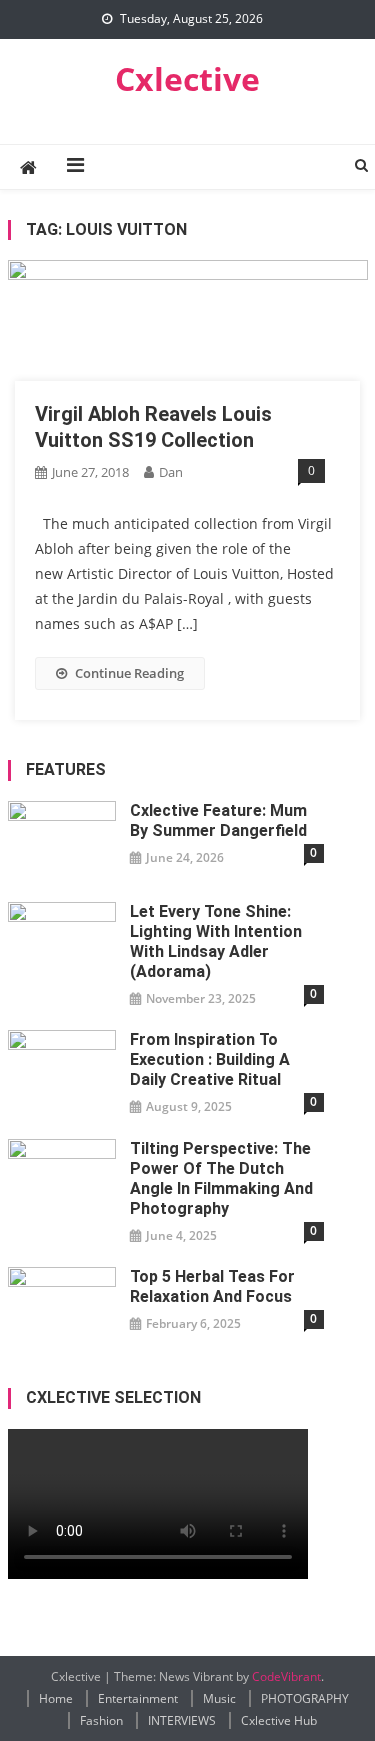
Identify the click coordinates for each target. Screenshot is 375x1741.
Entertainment (138, 1698)
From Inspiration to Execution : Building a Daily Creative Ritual (210, 1059)
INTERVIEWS (182, 1720)
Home (56, 1698)
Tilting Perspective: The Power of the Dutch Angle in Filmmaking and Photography (221, 1178)
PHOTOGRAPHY (305, 1698)
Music (219, 1698)
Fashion (101, 1720)
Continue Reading (129, 673)
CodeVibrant (286, 1676)
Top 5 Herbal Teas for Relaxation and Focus (212, 1286)
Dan (171, 472)
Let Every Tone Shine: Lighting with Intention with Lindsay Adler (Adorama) (216, 941)
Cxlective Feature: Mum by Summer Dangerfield (218, 820)
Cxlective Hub (279, 1720)
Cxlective (187, 78)
